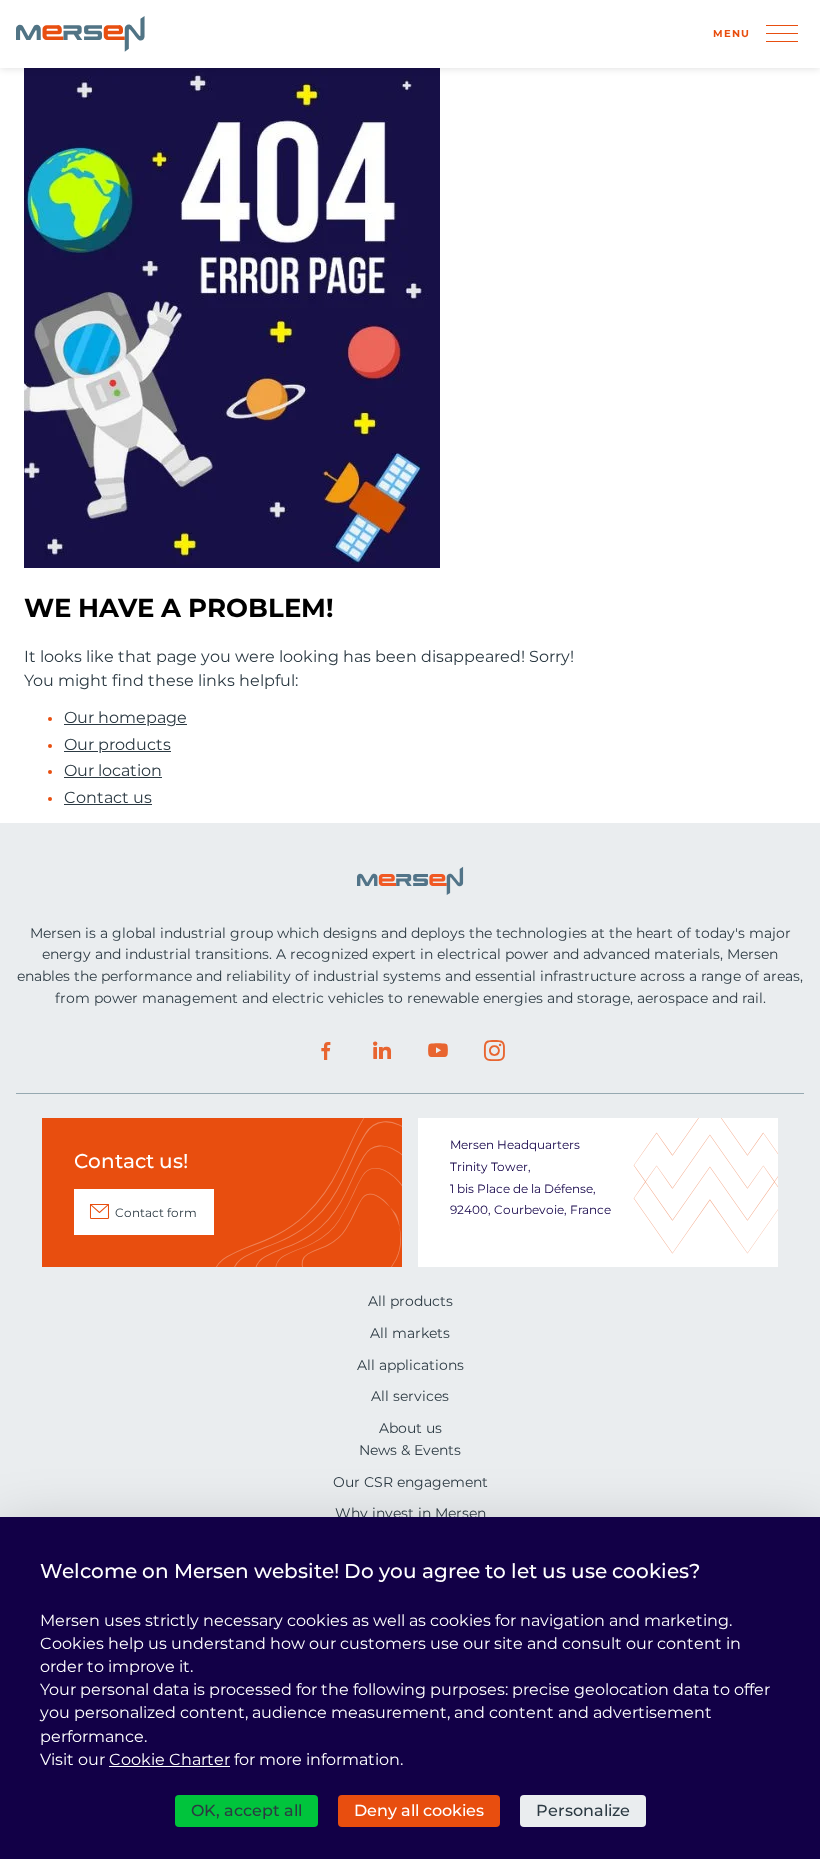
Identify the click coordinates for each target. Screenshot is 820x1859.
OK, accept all (246, 1810)
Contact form (156, 1212)
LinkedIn (382, 1051)
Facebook (326, 1051)
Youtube (438, 1051)
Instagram (494, 1051)
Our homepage (125, 718)
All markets (410, 1333)
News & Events (410, 1450)
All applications (410, 1365)
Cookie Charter (169, 1759)
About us (410, 1428)
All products (410, 1301)
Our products (117, 745)
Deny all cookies (419, 1810)
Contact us (108, 798)
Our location (113, 771)
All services (410, 1396)
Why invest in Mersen (410, 1513)
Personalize (583, 1810)
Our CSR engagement (410, 1482)
